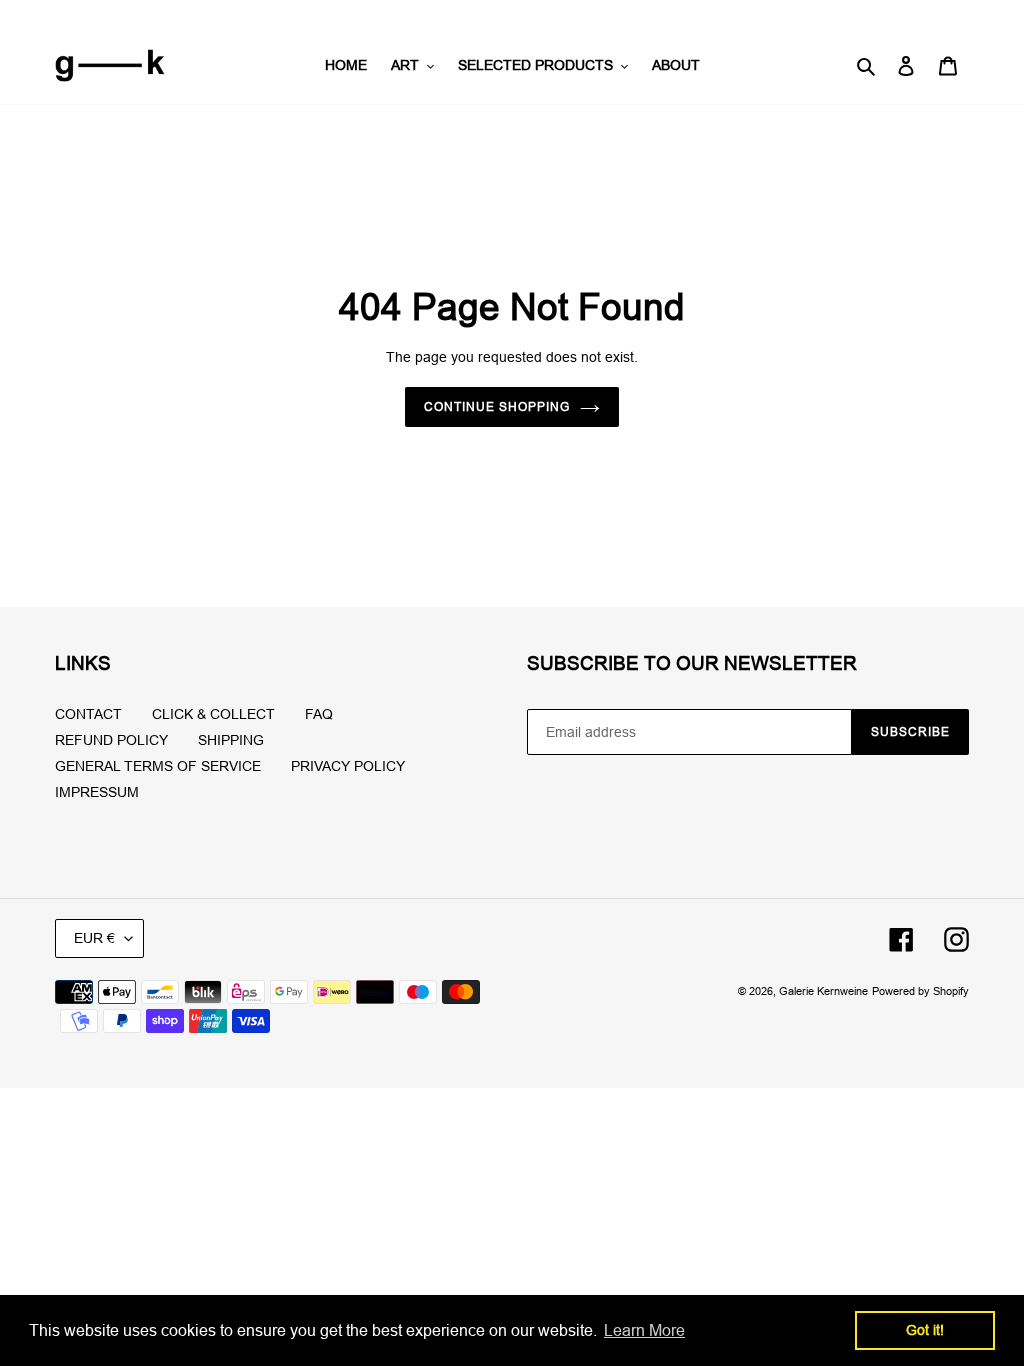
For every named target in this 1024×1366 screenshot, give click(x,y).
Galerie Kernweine (823, 991)
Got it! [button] (925, 1330)
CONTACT (88, 714)
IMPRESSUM (97, 792)
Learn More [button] (644, 1330)
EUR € (94, 938)
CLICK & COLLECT (213, 714)
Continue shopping (496, 406)
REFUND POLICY (111, 740)
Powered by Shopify (920, 991)
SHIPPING (231, 740)
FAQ (319, 714)
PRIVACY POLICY (348, 766)
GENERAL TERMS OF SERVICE (158, 766)
